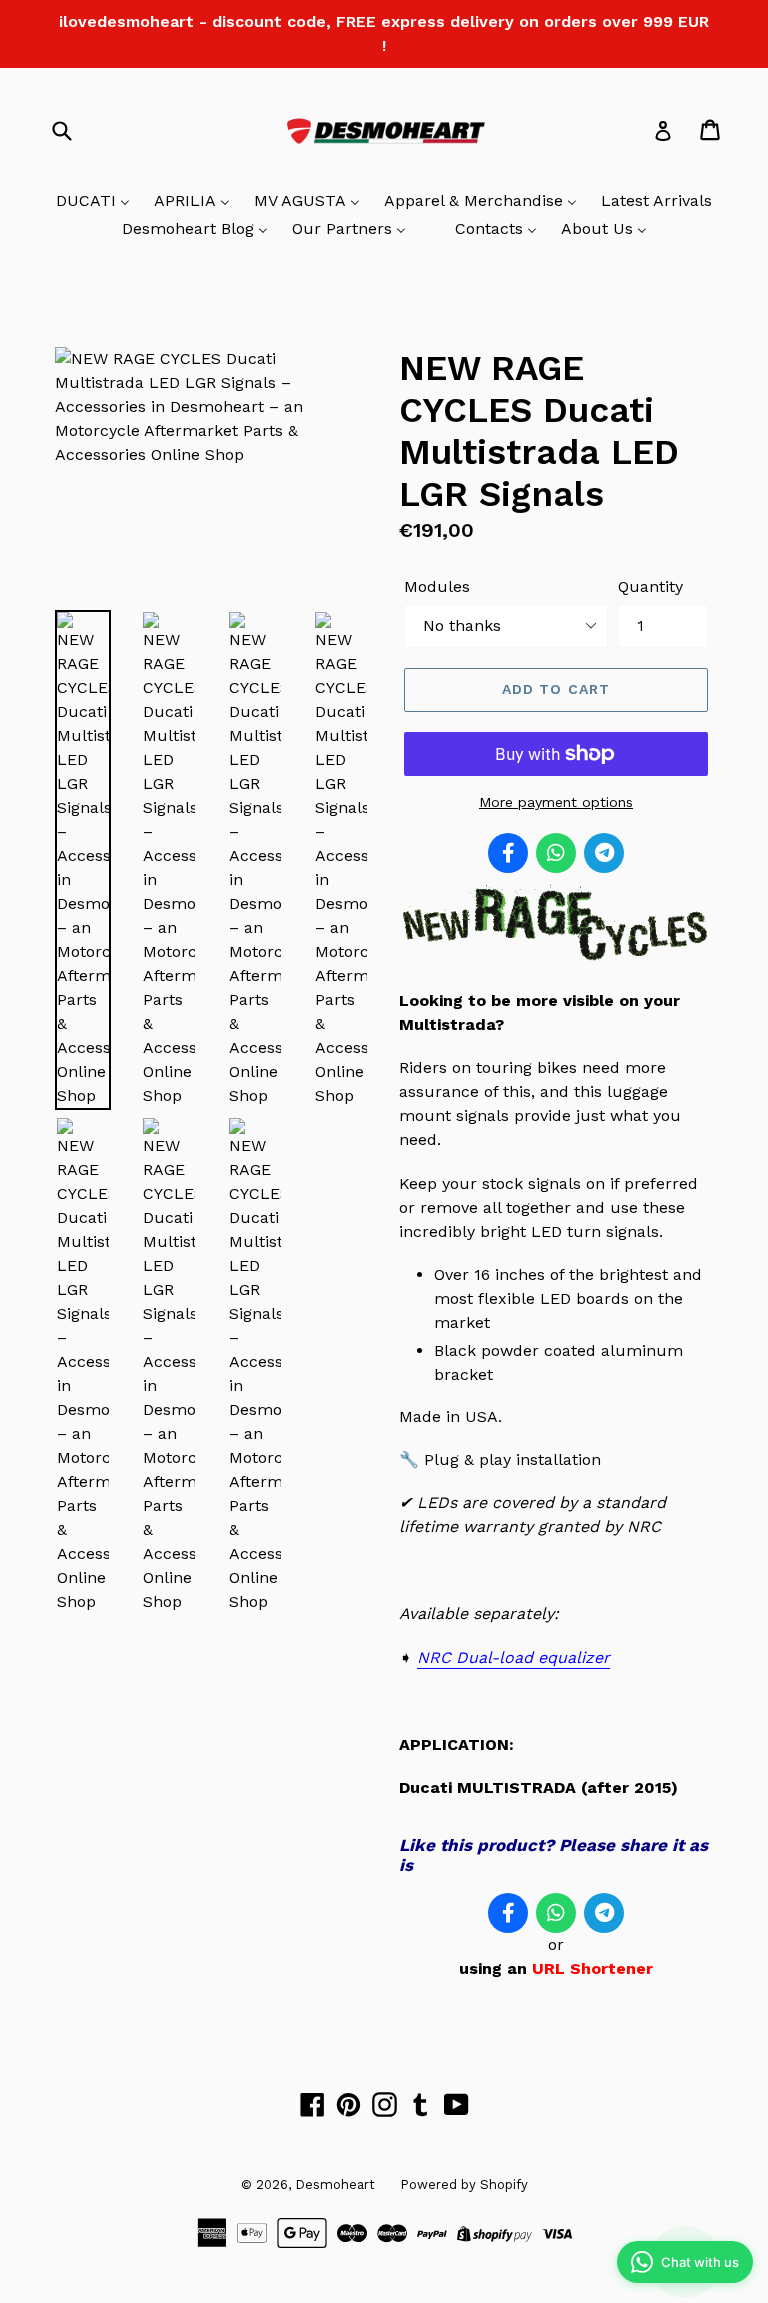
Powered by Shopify (464, 2184)
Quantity (650, 586)
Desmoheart (335, 2184)
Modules (437, 586)
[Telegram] (604, 853)
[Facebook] (508, 853)
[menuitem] (93, 202)
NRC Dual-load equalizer (513, 1657)
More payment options (556, 802)
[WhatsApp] (556, 853)
